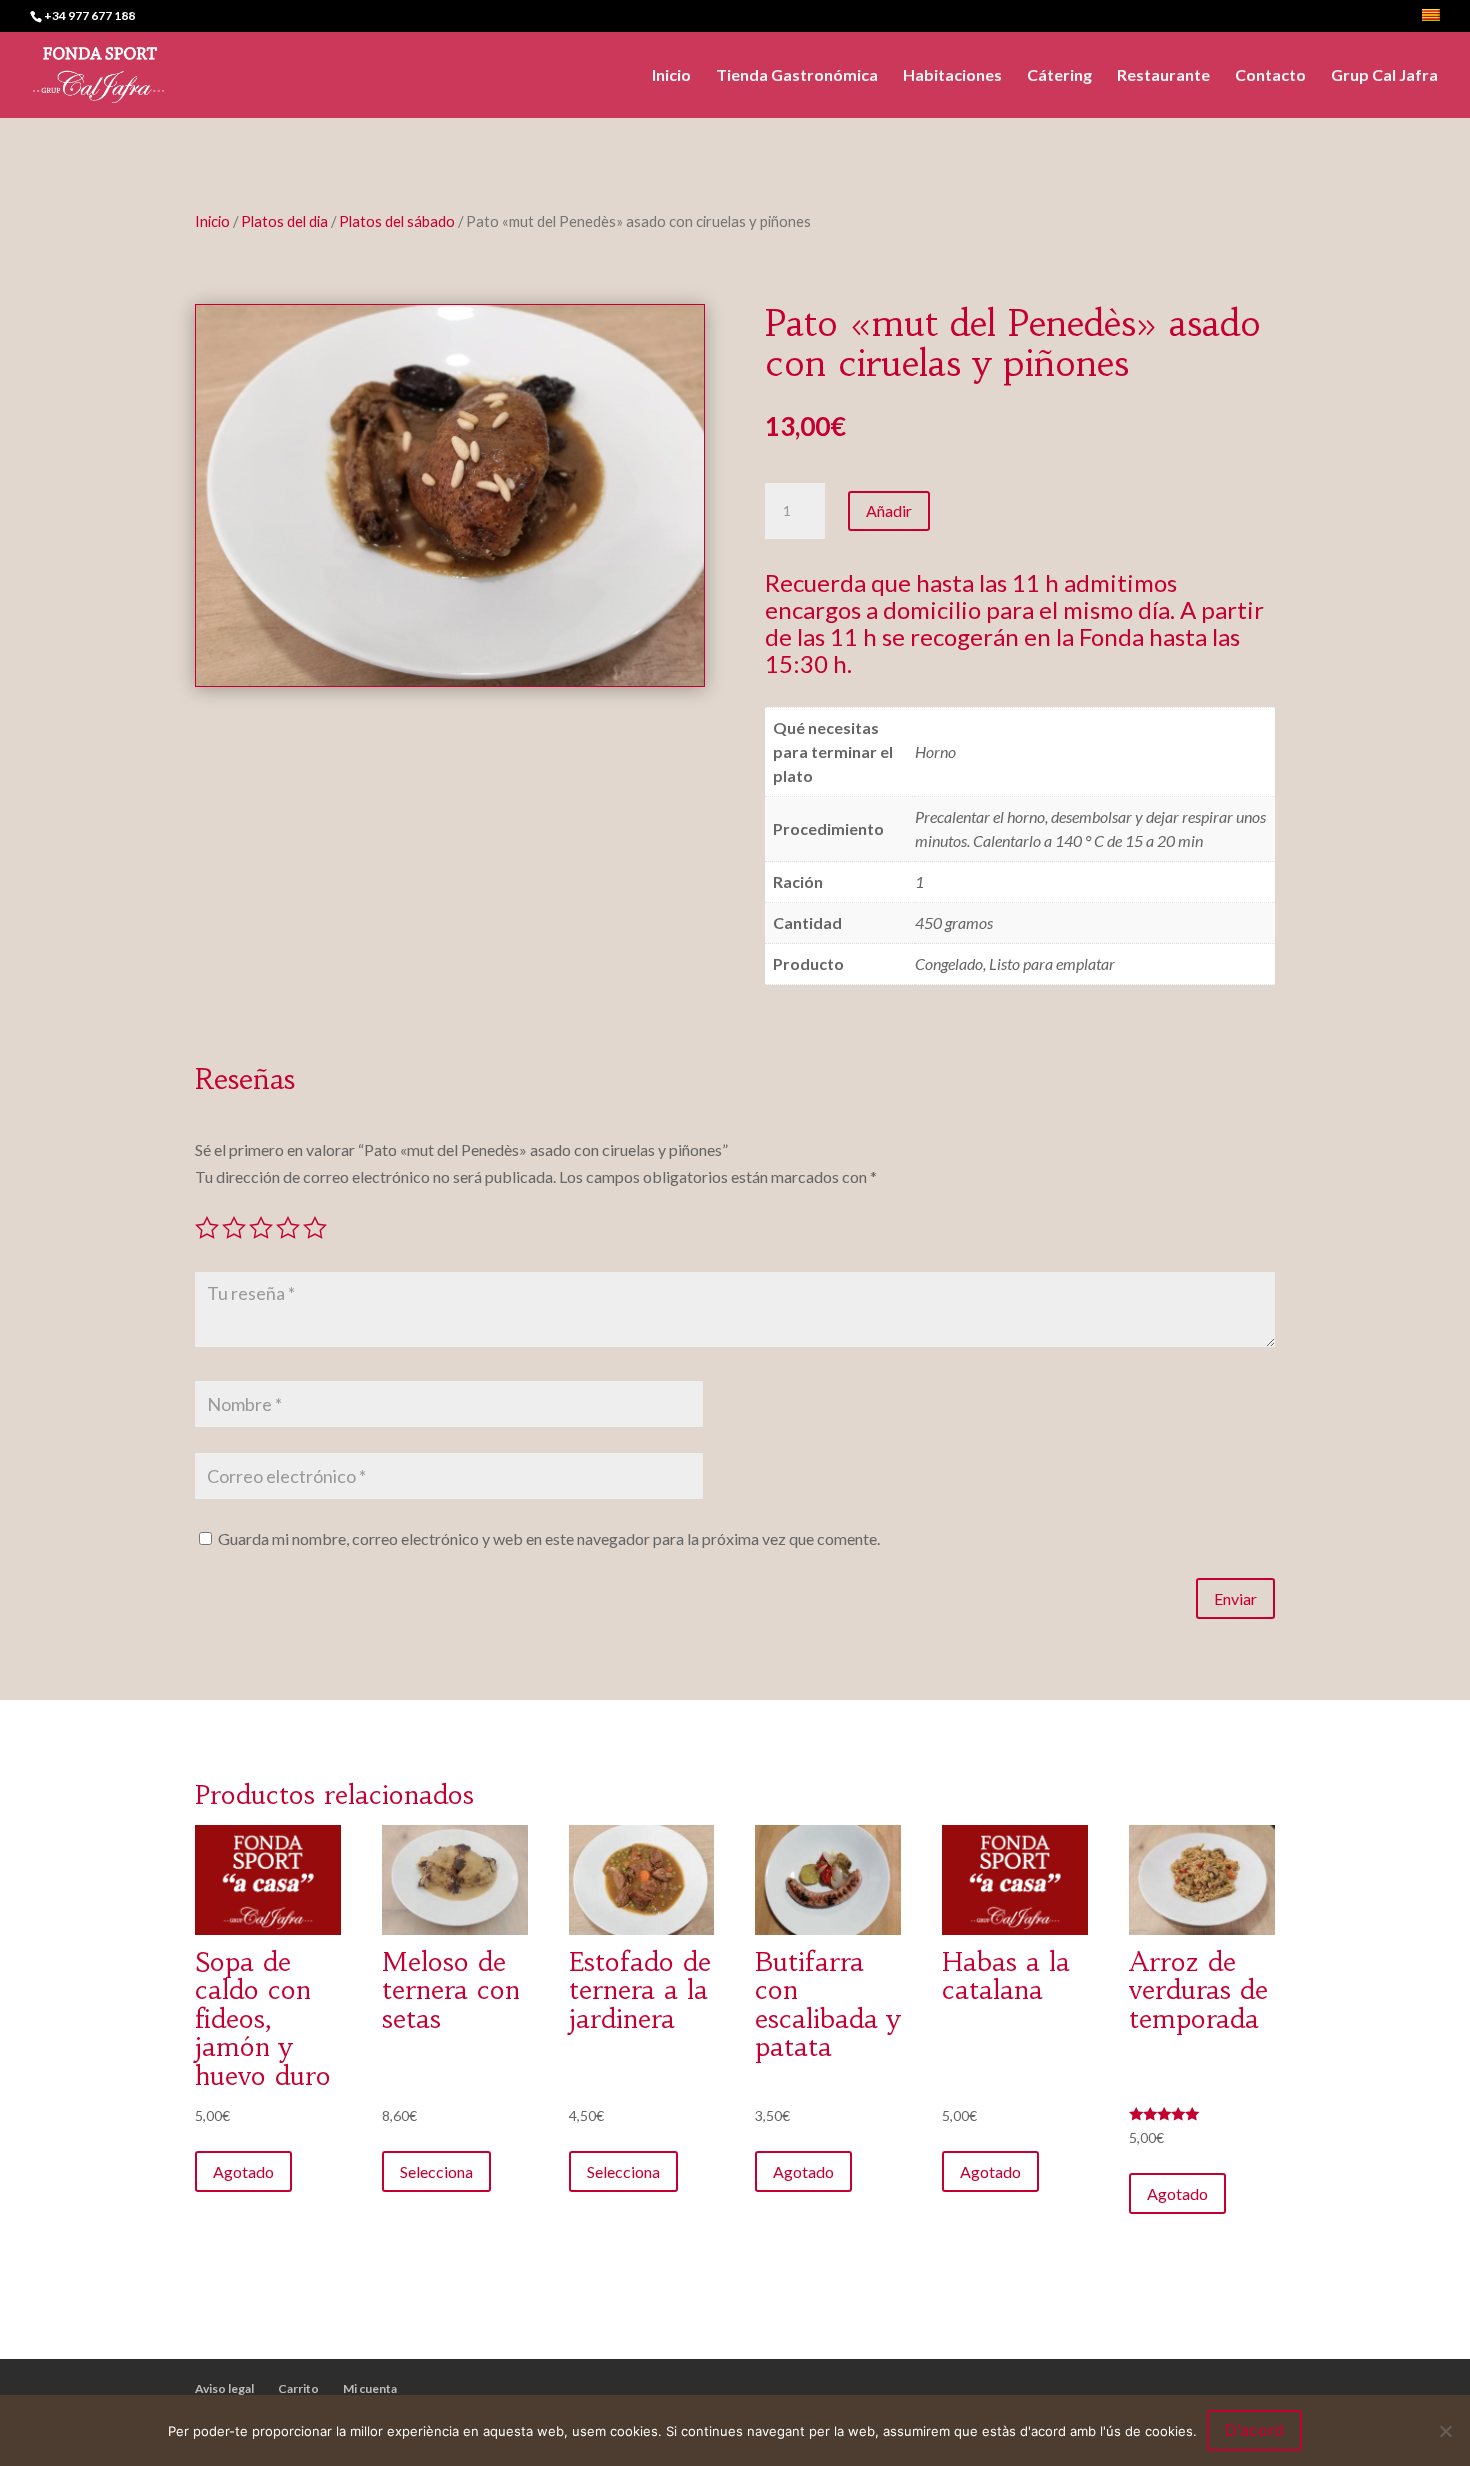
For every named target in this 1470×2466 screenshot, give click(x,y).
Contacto (1270, 76)
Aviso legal (224, 2388)
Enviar (1235, 1598)
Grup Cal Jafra (1384, 76)
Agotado (243, 2171)
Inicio (671, 76)
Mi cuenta (370, 2388)
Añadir (889, 510)
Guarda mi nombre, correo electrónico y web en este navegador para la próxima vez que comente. (549, 1538)
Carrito (298, 2388)
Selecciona (436, 2171)
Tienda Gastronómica (797, 76)
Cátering (1059, 76)
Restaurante (1163, 76)
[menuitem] (1431, 20)
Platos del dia (284, 221)
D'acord (1254, 2430)
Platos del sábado (397, 221)
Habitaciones (952, 76)
